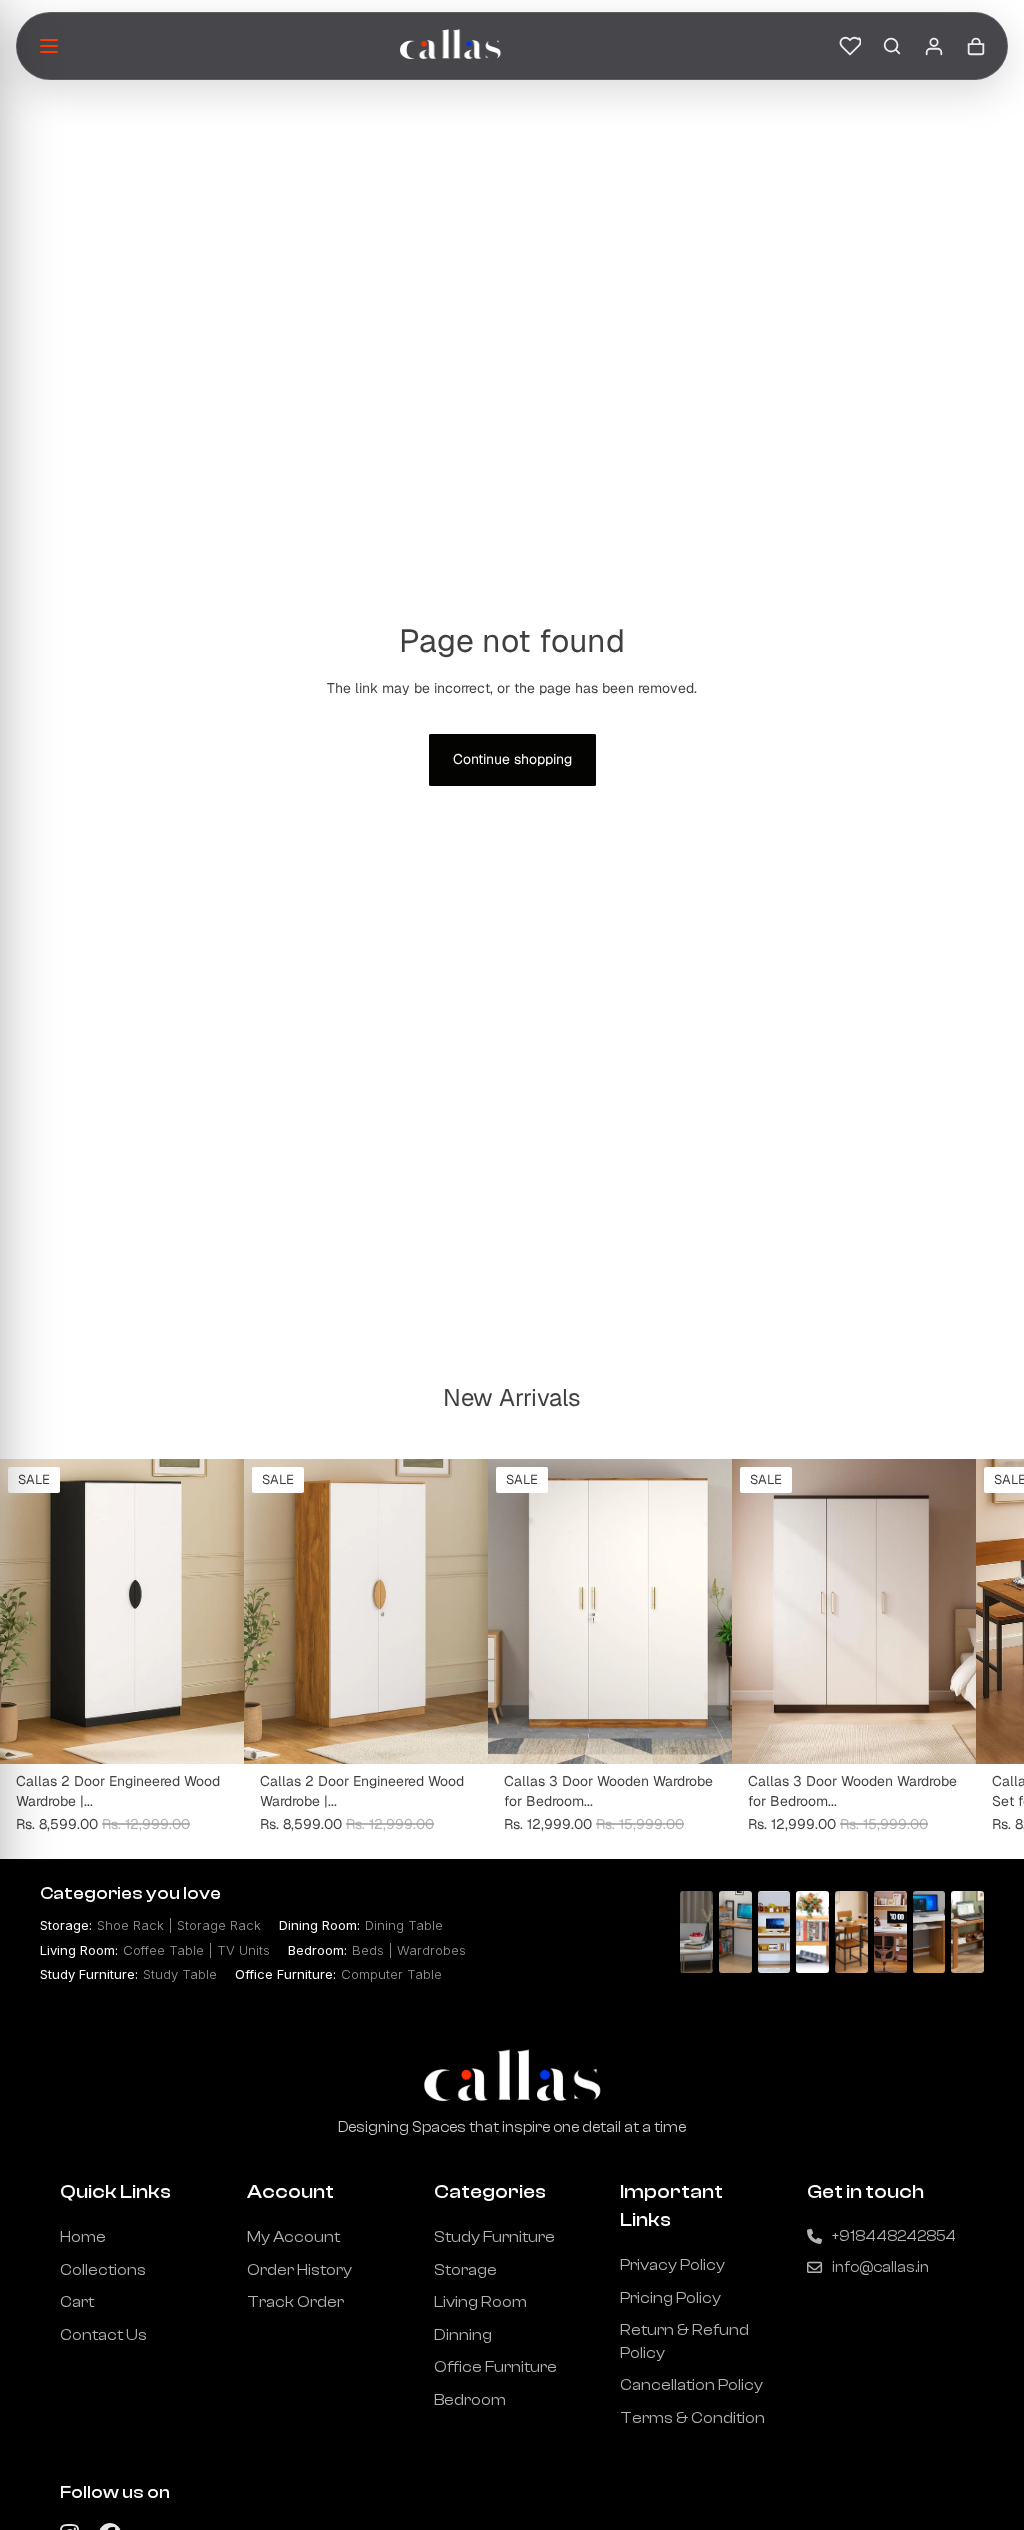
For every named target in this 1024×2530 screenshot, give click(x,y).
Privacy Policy (672, 2265)
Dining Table (404, 1925)
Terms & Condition (692, 2418)
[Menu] (49, 46)
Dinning (463, 2335)
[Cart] (976, 46)
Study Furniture (494, 2237)
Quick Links (115, 2191)
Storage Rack (219, 1925)
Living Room (480, 2302)
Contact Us (103, 2335)
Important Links (671, 2205)
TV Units (243, 1950)
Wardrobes (431, 1950)
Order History (299, 2270)
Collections (103, 2270)
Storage (465, 2270)
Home (83, 2237)
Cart (77, 2302)
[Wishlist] (850, 46)
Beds (368, 1950)
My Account (293, 2237)
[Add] (213, 1734)
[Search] (892, 46)
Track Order (295, 2302)
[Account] (934, 46)
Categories (490, 2191)
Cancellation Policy (691, 2385)
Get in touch (865, 2191)
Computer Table (391, 1974)
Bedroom (470, 2400)
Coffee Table (163, 1950)
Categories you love (130, 1893)
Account (290, 2191)
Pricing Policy (670, 2298)
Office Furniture (495, 2367)
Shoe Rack (130, 1925)
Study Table (180, 1974)
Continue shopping (512, 759)
